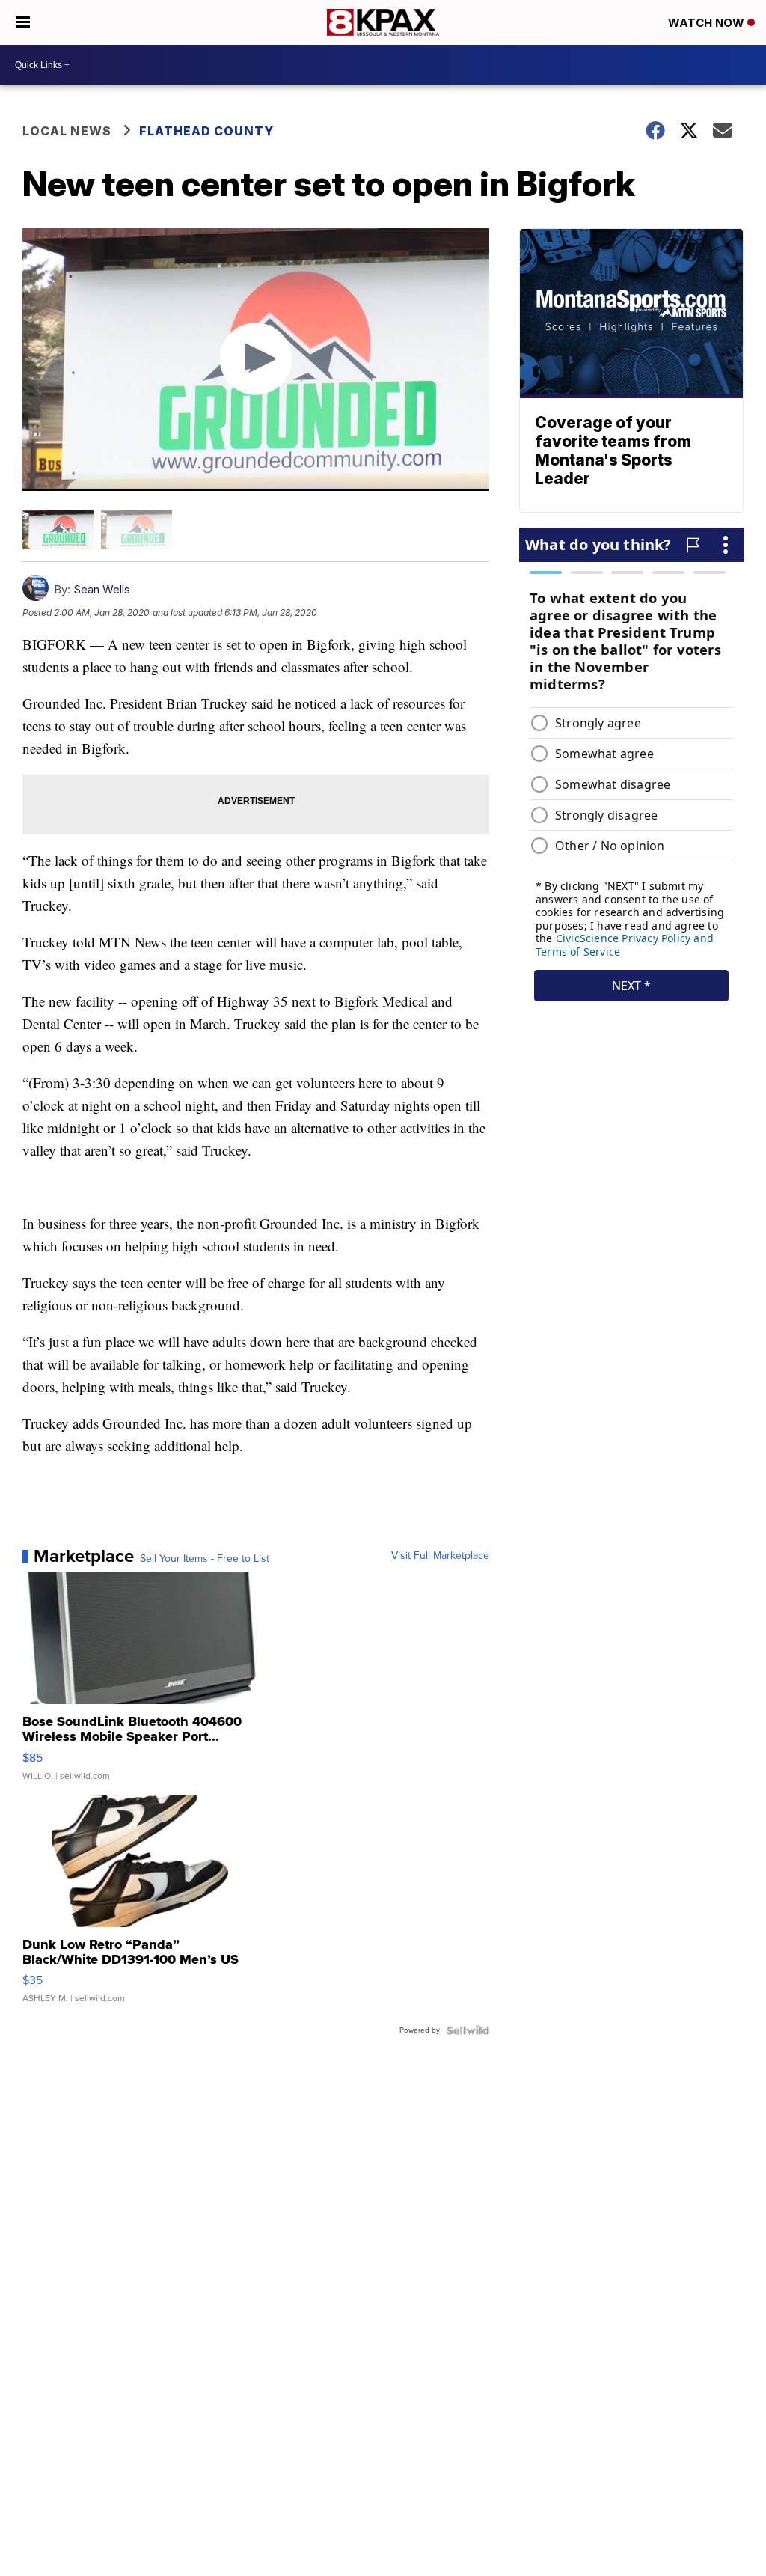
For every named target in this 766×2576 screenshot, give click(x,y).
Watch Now (708, 23)
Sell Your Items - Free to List (205, 1559)
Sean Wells (102, 589)
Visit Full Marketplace (440, 1556)
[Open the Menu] (23, 22)
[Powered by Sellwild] (468, 2030)
